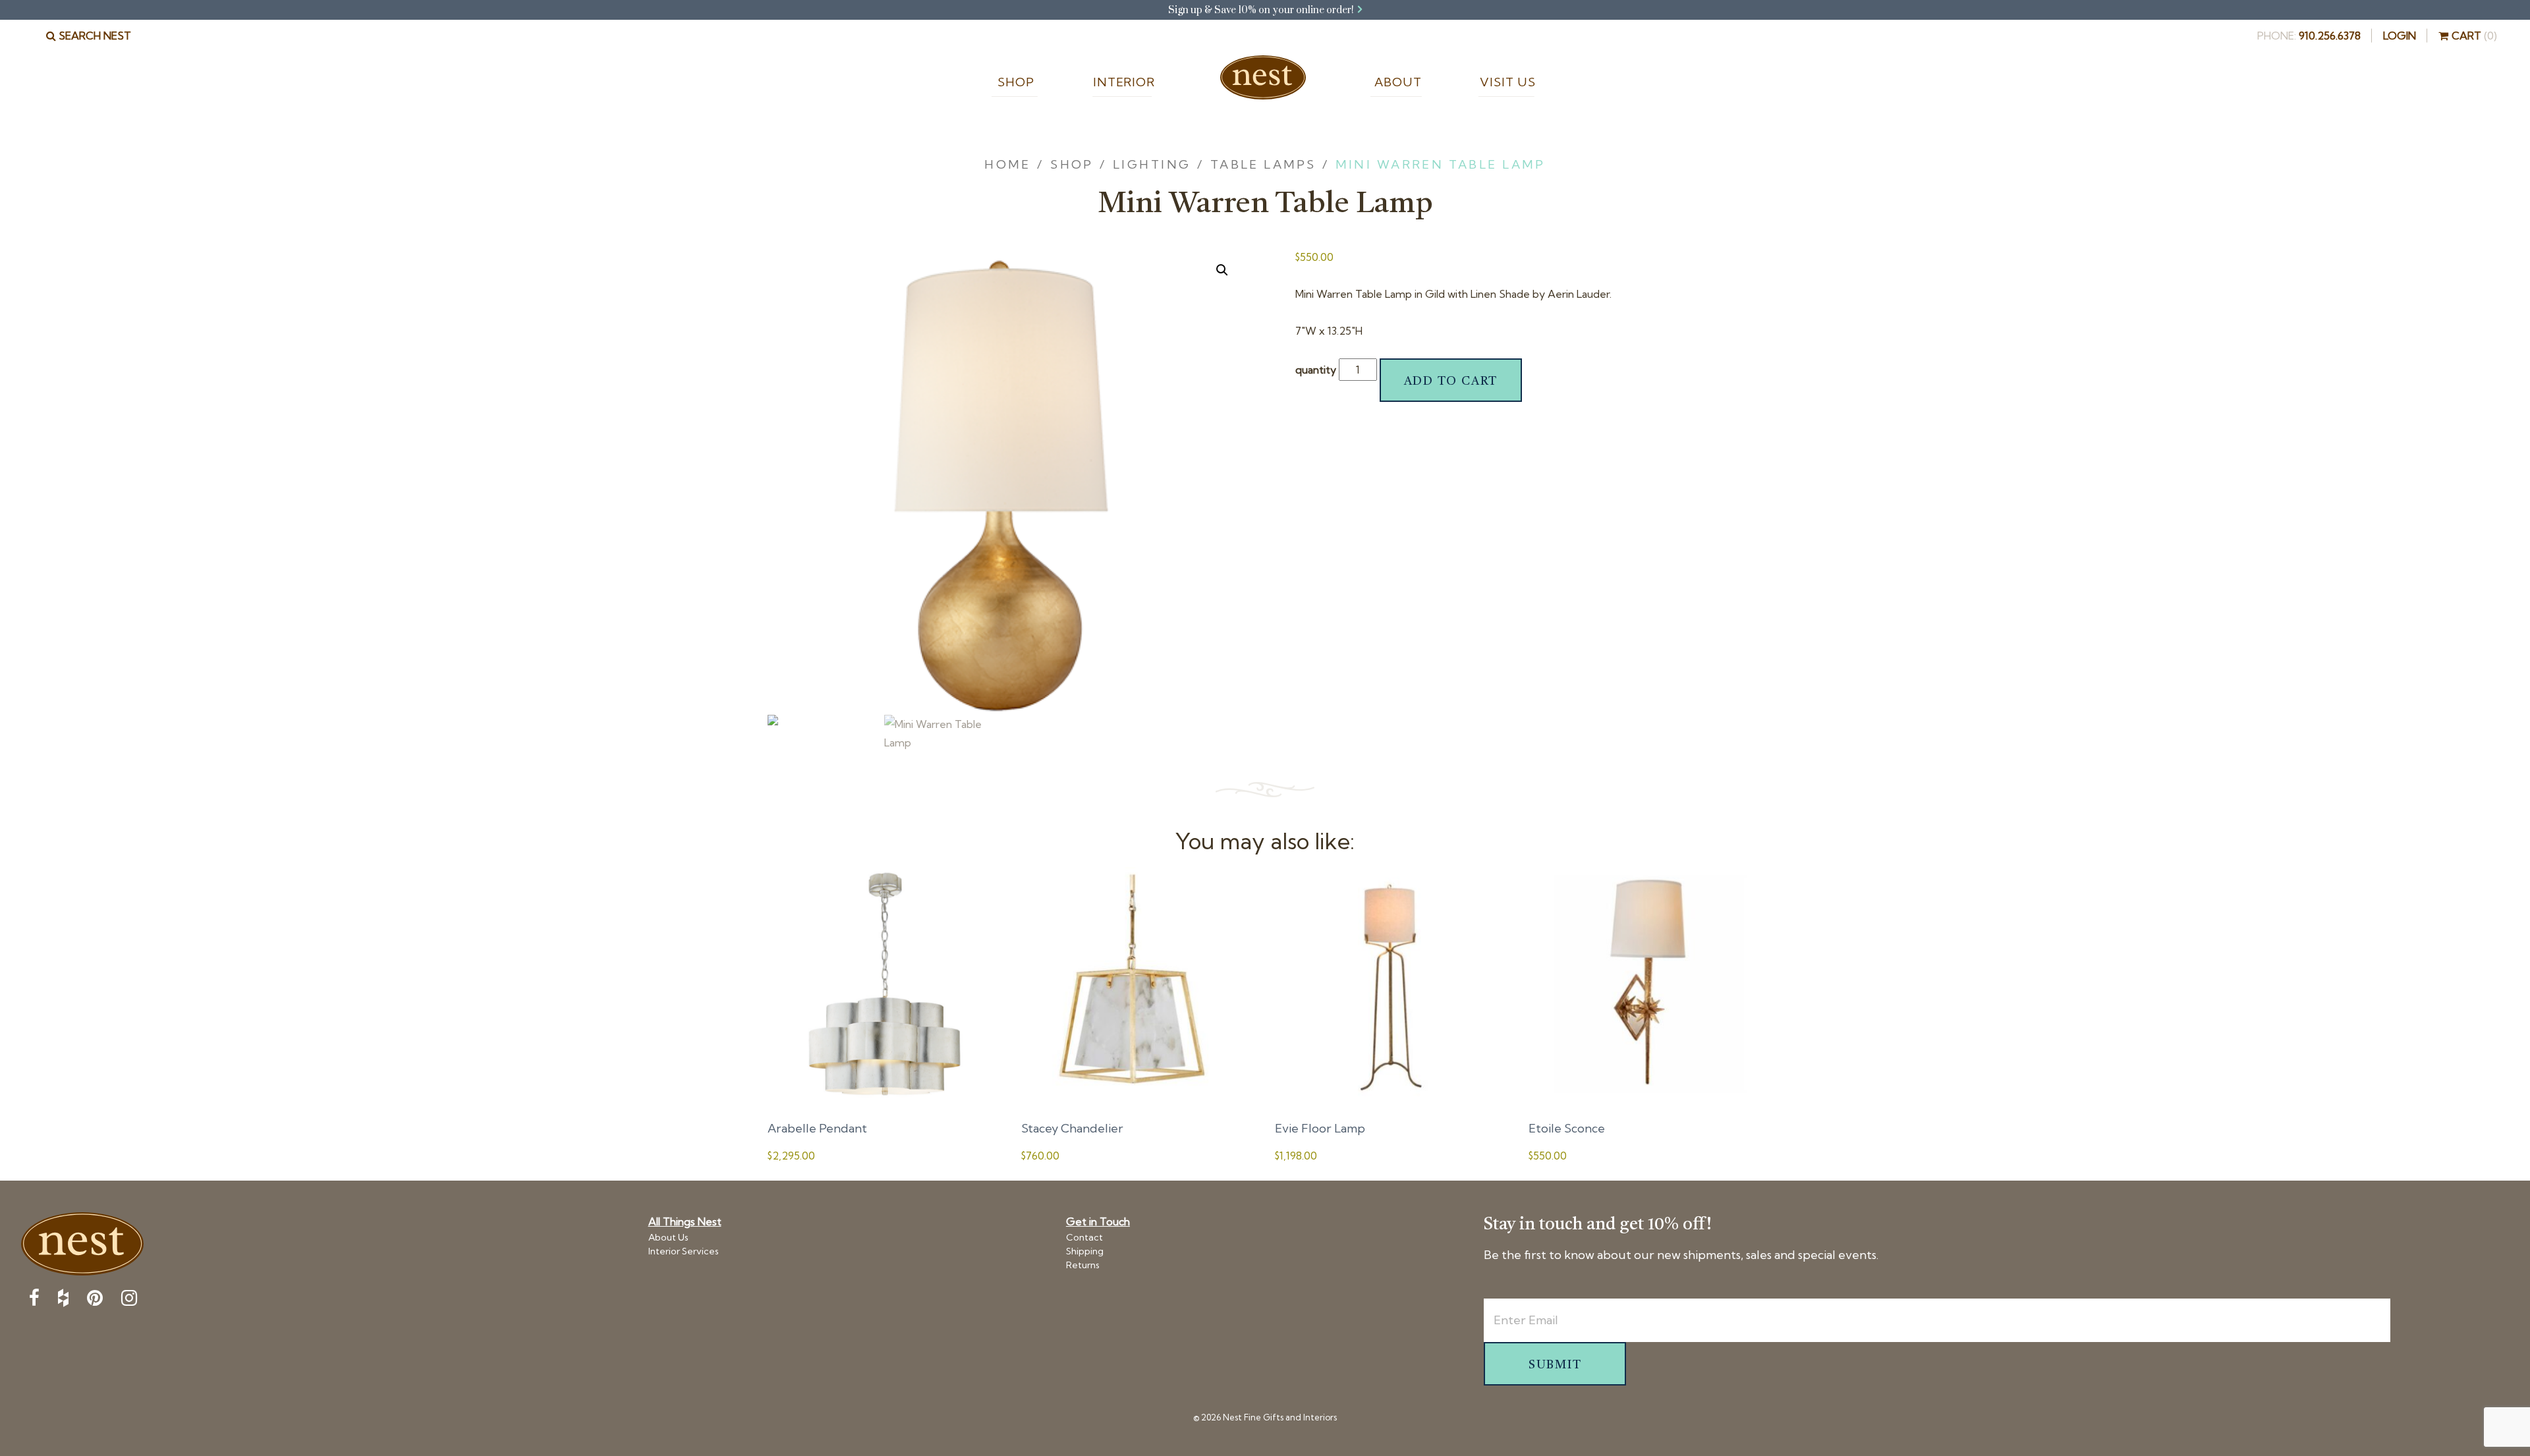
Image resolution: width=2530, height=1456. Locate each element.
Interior (1122, 82)
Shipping (1085, 1251)
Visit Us (1506, 82)
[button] (1222, 270)
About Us (668, 1237)
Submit (1555, 1365)
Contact (1084, 1237)
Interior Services (684, 1251)
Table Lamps (1263, 164)
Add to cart (1451, 381)
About (1396, 82)
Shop (1014, 82)
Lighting (1152, 164)
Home (1263, 79)
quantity (1316, 370)
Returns (1083, 1265)
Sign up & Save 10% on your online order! (1262, 10)
